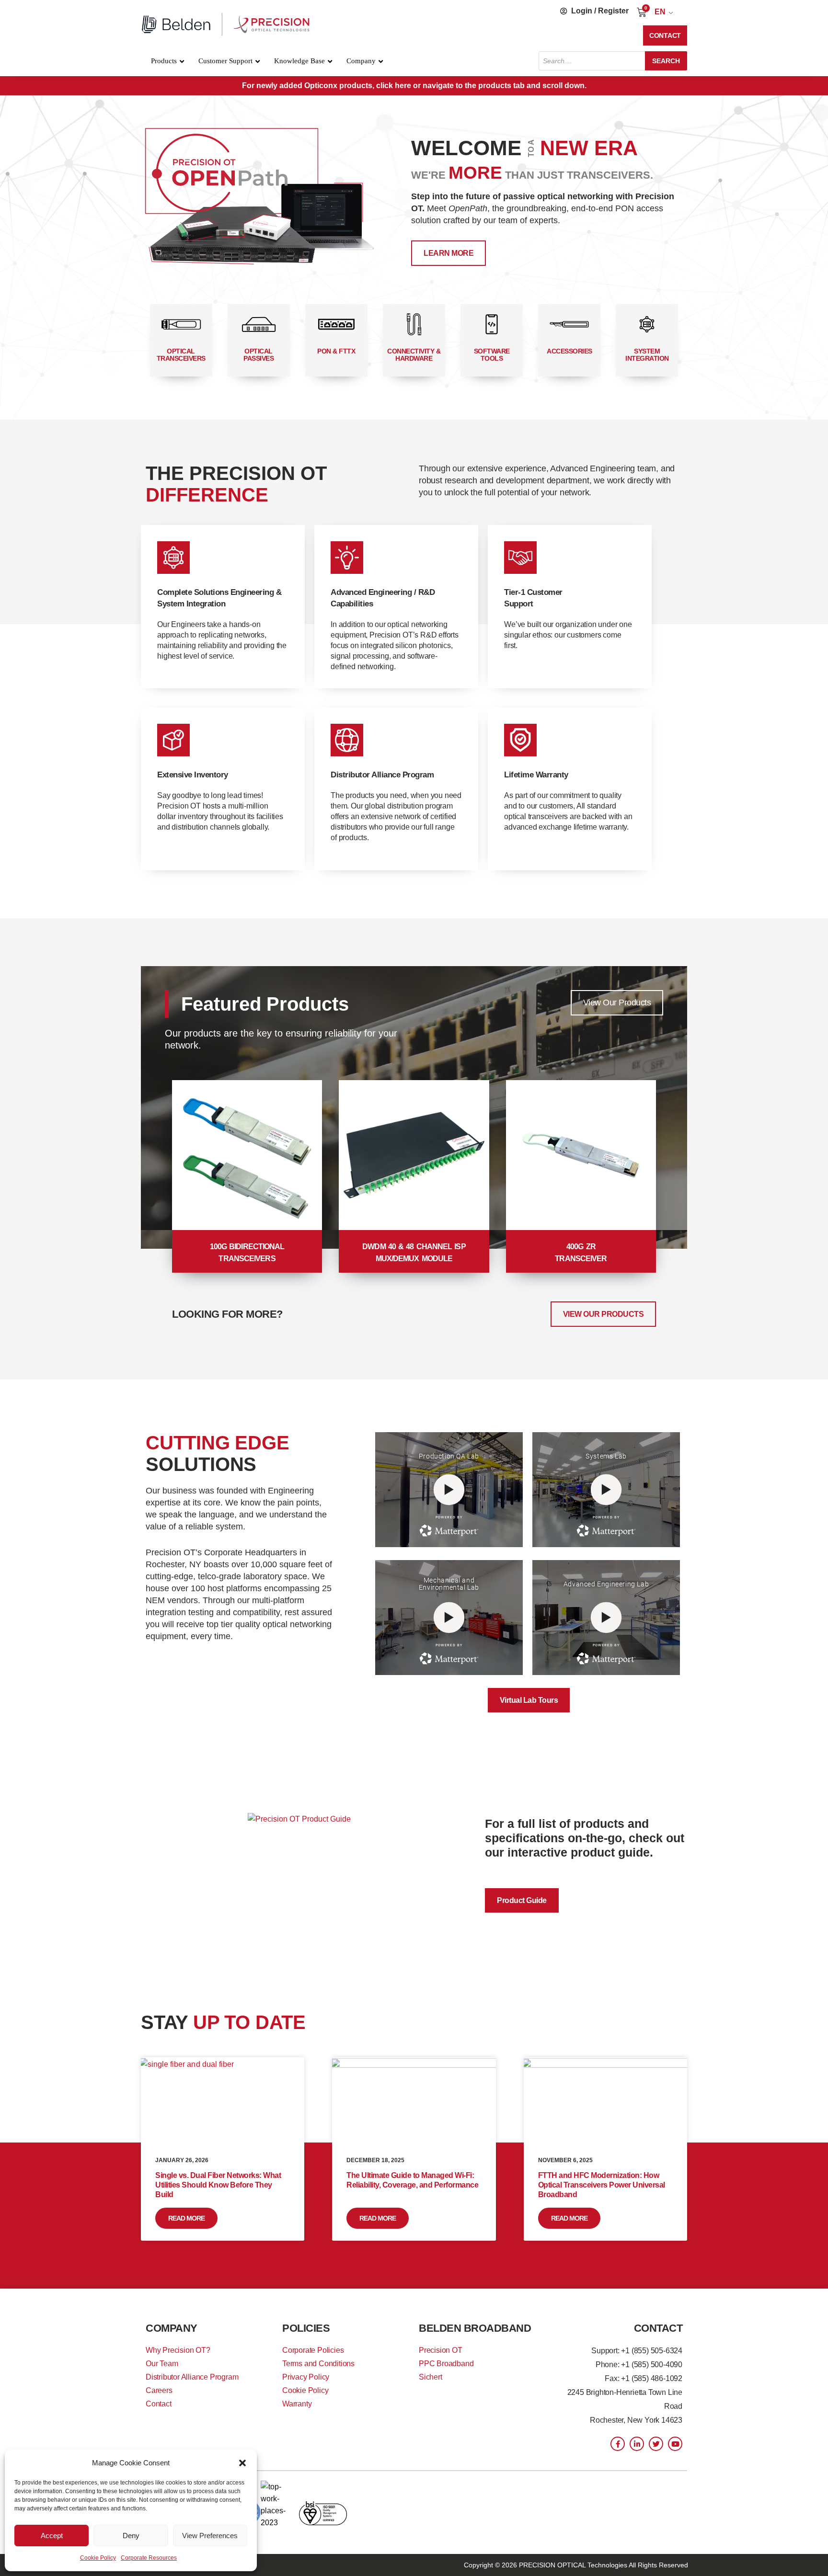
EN (660, 12)
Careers (159, 2390)
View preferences (210, 2536)
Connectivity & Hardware (414, 355)
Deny (131, 2536)
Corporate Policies (313, 2350)
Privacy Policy (306, 2377)
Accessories (569, 351)
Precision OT (441, 2350)
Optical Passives (259, 355)
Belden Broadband (475, 2328)
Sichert (431, 2377)
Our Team (162, 2364)
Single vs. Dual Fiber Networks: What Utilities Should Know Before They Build (218, 2185)
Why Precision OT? (178, 2350)
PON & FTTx (336, 351)
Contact (159, 2404)
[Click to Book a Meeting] (264, 201)
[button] (242, 2463)
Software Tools (492, 355)
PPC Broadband (446, 2364)
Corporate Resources (149, 2558)
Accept (52, 2536)
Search (666, 61)
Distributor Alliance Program (192, 2377)
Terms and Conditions (318, 2364)
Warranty (297, 2404)
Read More (186, 2218)
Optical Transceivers (181, 355)
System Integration (647, 355)
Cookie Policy (98, 2558)
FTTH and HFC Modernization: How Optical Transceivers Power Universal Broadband (602, 2185)
